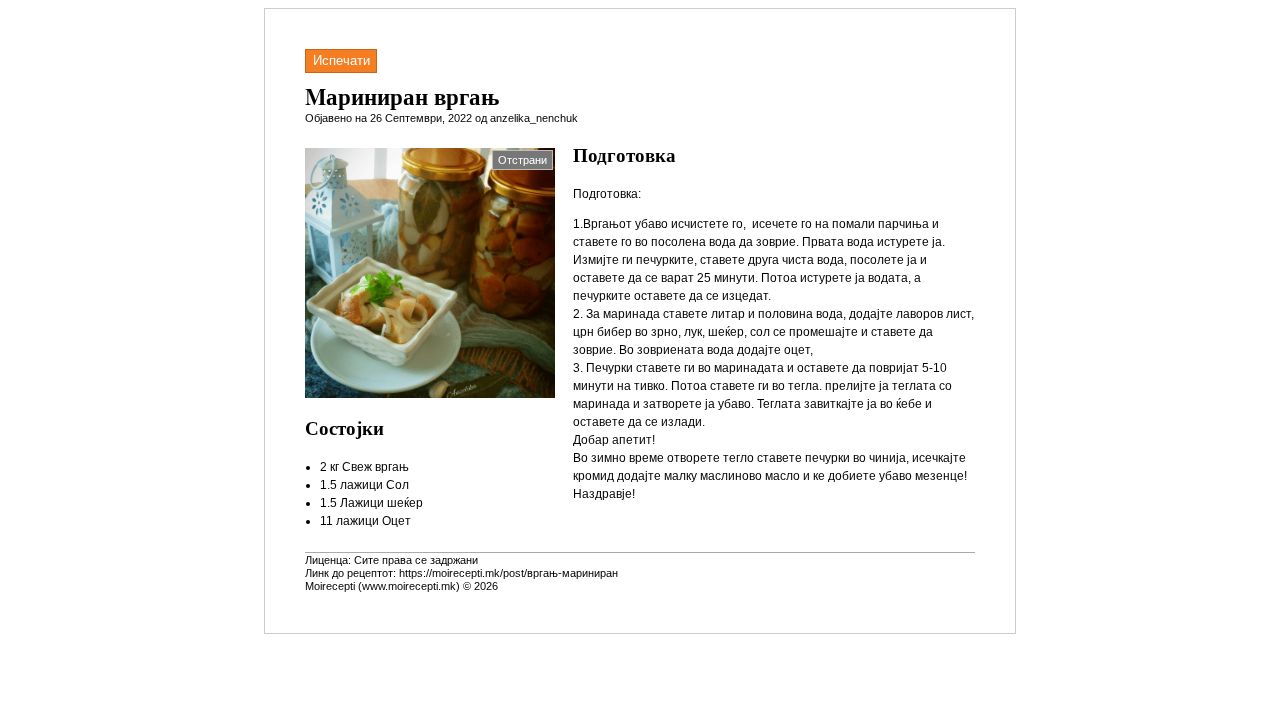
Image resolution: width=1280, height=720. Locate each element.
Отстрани (522, 160)
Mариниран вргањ (402, 96)
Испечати (341, 60)
